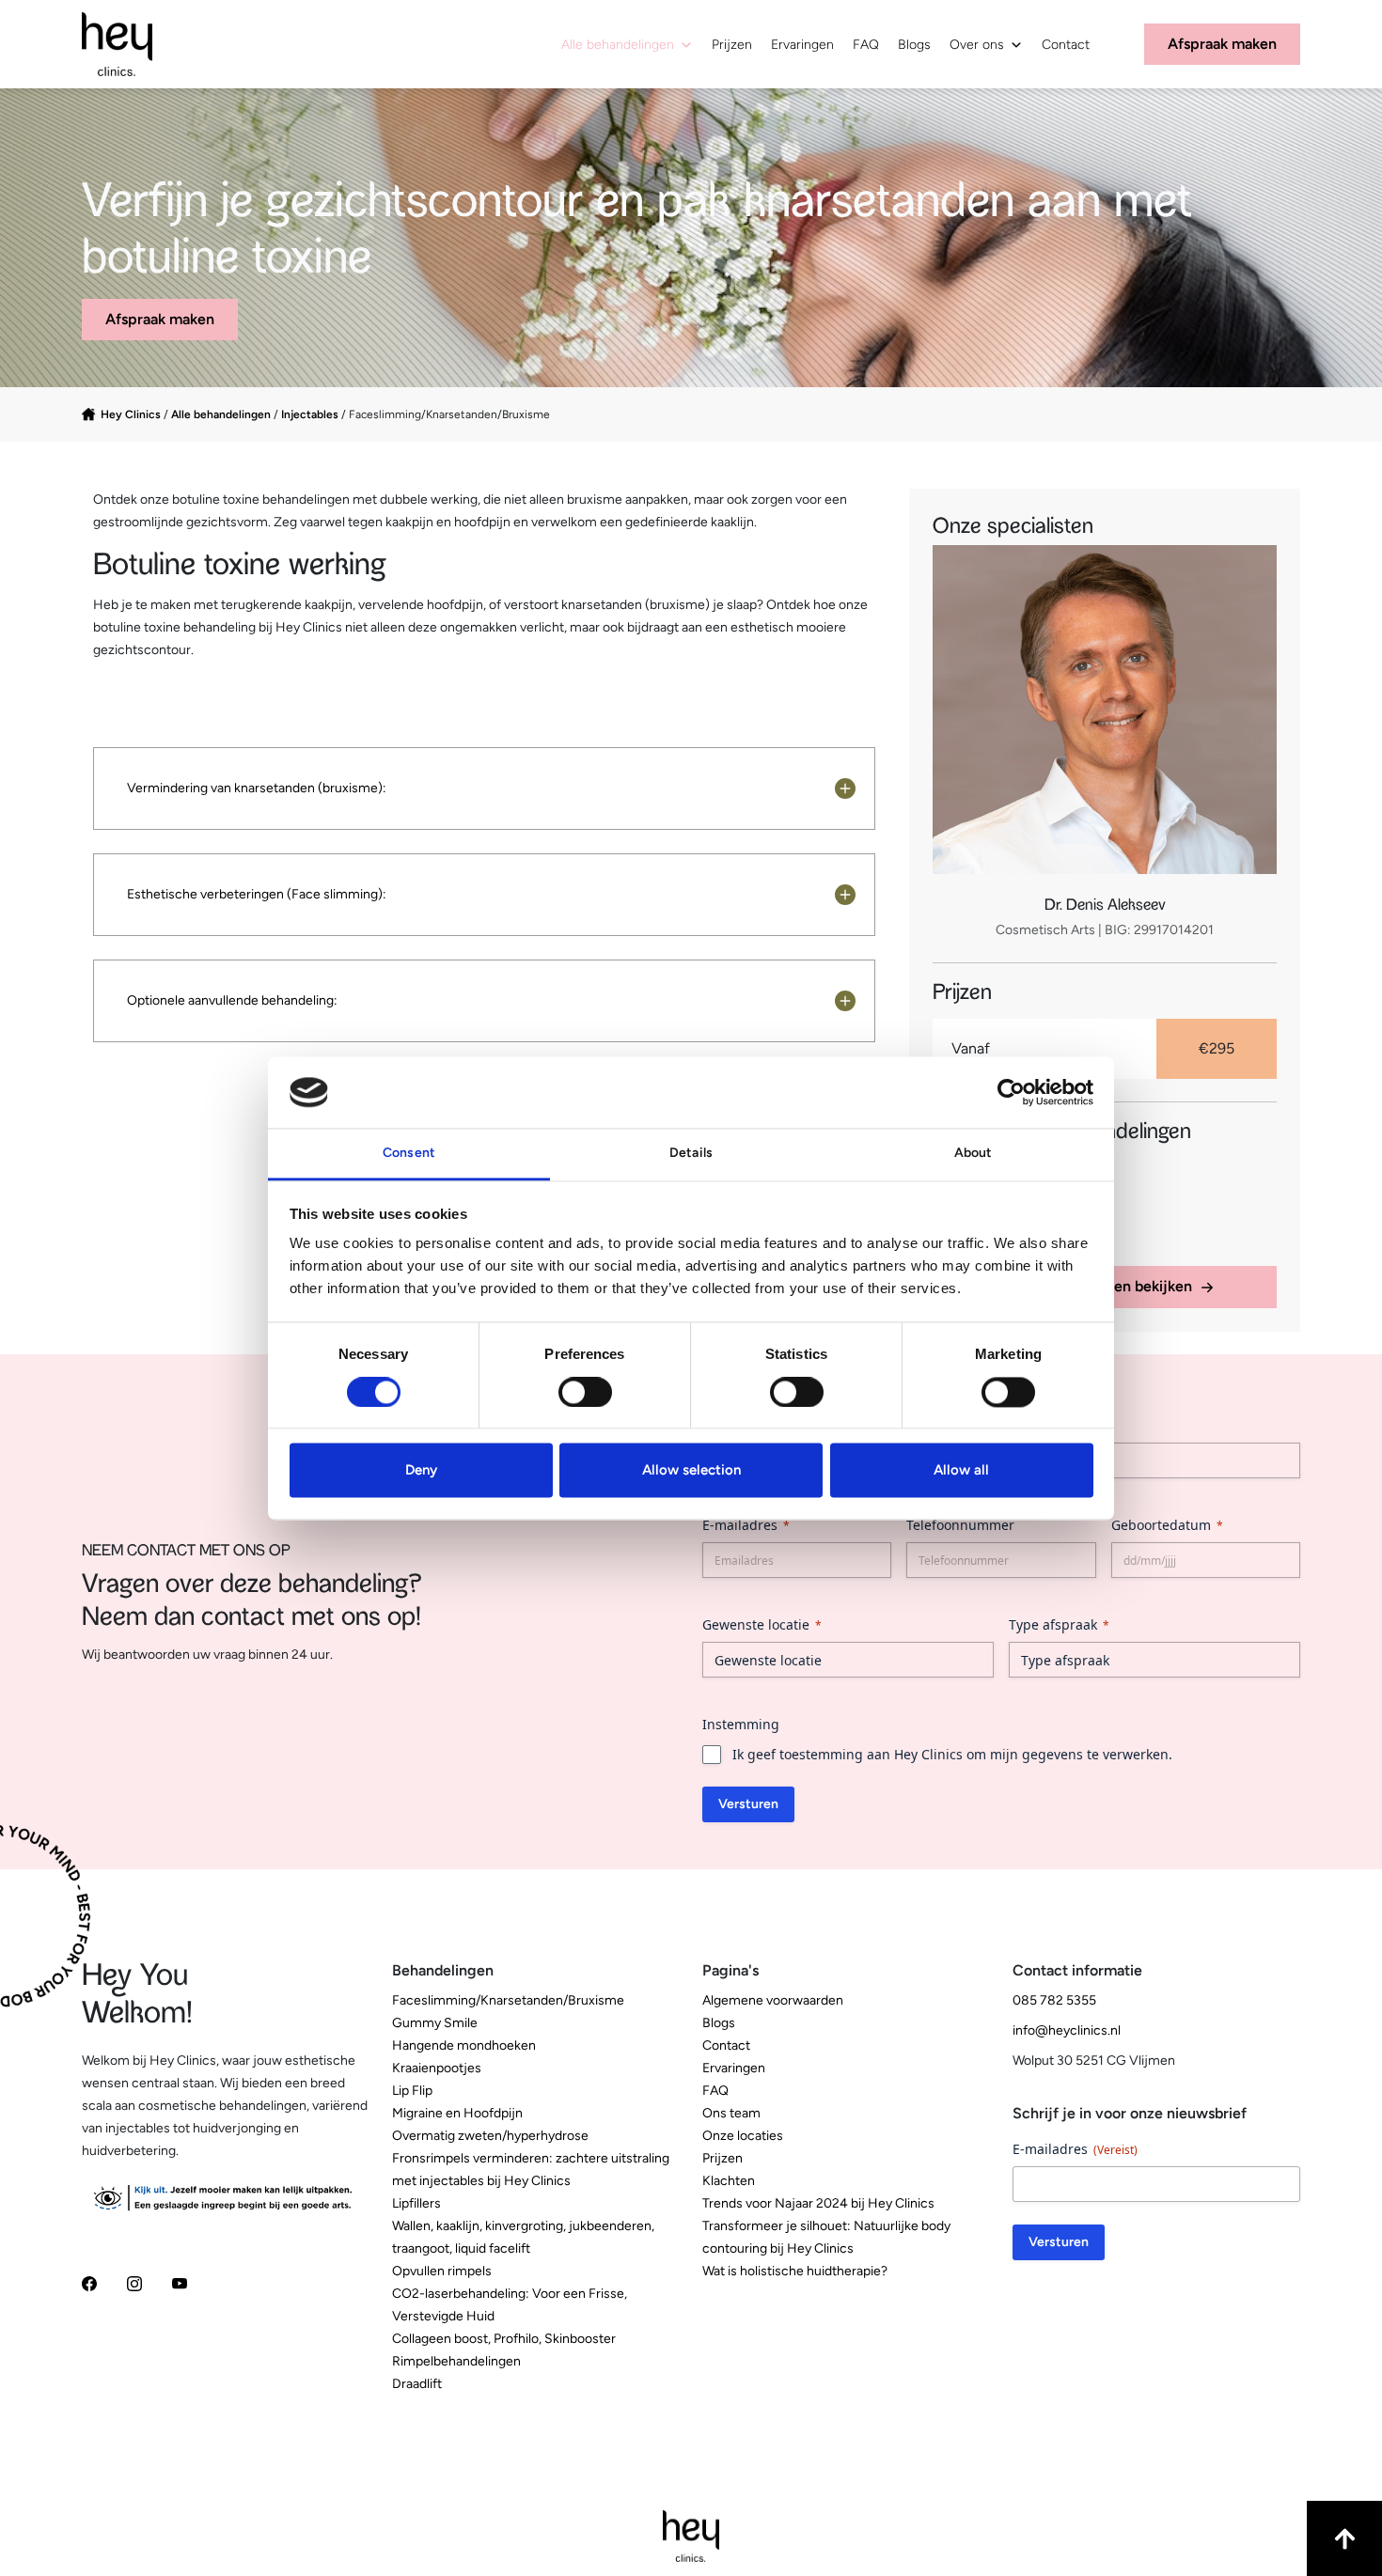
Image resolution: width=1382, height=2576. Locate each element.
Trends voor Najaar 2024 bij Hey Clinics (818, 2203)
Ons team (731, 2113)
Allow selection (691, 1471)
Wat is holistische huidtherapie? (795, 2271)
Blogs (914, 45)
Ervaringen (802, 45)
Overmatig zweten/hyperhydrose (490, 2136)
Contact (1066, 45)
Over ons (977, 45)
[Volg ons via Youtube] (180, 2282)
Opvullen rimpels (442, 2271)
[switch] (585, 1392)
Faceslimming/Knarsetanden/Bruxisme (508, 2000)
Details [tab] (691, 1154)
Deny (421, 1471)
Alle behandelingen (618, 45)
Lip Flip (412, 2091)
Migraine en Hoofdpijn (457, 2113)
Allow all (961, 1471)
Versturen (748, 1804)
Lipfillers (416, 2203)
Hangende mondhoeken (464, 2045)
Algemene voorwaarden (773, 2000)
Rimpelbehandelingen (456, 2361)
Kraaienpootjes (437, 2068)
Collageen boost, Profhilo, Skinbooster (504, 2339)
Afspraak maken (160, 319)
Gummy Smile (435, 2023)
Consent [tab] (409, 1154)
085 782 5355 (1054, 2000)
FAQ (866, 45)
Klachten (729, 2181)
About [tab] (974, 1154)
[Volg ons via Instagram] (134, 2282)
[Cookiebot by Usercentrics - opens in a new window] (1011, 1092)
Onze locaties (743, 2136)
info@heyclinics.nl (1067, 2030)
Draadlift (417, 2384)
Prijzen (732, 45)
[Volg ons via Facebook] (89, 2282)
